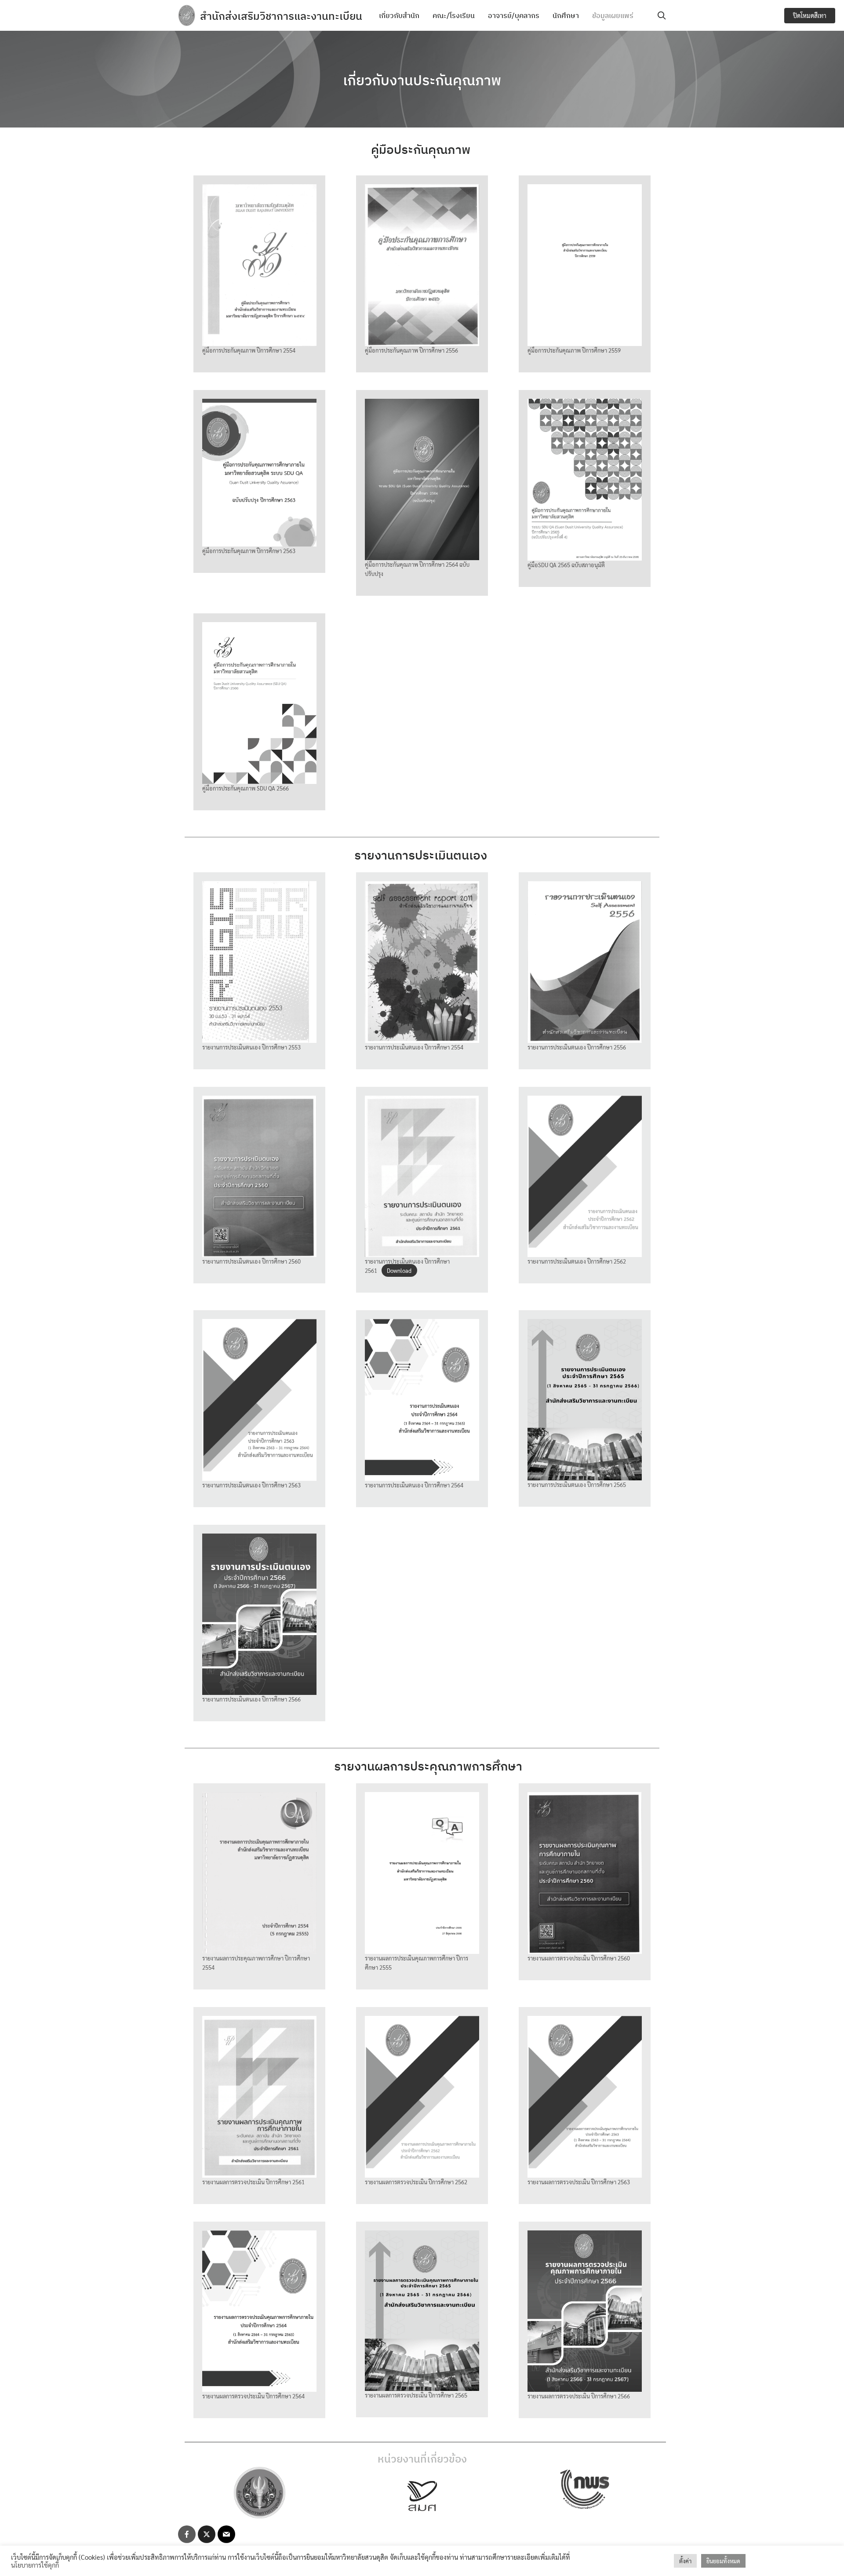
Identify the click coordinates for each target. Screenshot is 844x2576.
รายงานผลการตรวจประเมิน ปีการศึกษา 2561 (253, 2182)
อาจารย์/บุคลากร (514, 15)
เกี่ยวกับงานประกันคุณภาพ (422, 80)
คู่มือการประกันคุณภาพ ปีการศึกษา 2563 (249, 551)
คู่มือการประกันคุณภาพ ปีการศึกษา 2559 (574, 350)
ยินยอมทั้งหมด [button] (723, 2561)
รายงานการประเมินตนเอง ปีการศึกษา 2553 (251, 1047)
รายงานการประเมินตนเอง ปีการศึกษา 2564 (414, 1485)
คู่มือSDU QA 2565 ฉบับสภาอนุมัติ (566, 565)
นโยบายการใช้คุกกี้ (35, 2565)
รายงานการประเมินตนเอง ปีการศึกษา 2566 (251, 1699)
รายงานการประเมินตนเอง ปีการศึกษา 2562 (577, 1261)
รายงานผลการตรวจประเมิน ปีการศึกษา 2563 (579, 2182)
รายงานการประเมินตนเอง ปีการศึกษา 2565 (577, 1485)
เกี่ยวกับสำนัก (399, 15)
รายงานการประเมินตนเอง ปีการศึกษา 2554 (414, 1047)
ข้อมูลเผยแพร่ (613, 15)
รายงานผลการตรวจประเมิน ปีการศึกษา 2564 (253, 2396)
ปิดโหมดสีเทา (810, 15)
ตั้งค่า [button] (685, 2561)
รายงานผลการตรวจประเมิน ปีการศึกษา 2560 (579, 1958)
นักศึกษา (566, 15)
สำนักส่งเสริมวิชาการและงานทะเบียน (281, 16)
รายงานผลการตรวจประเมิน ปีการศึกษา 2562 (416, 2182)
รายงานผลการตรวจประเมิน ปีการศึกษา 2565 (416, 2395)
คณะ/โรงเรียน (454, 15)
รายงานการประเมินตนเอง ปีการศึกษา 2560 (251, 1261)
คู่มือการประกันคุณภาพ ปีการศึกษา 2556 (411, 350)
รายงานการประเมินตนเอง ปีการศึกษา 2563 (251, 1485)
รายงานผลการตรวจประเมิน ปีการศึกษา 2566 (579, 2396)
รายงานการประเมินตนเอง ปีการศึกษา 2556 (577, 1047)
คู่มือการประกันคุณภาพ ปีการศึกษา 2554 (249, 350)
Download (399, 1270)
